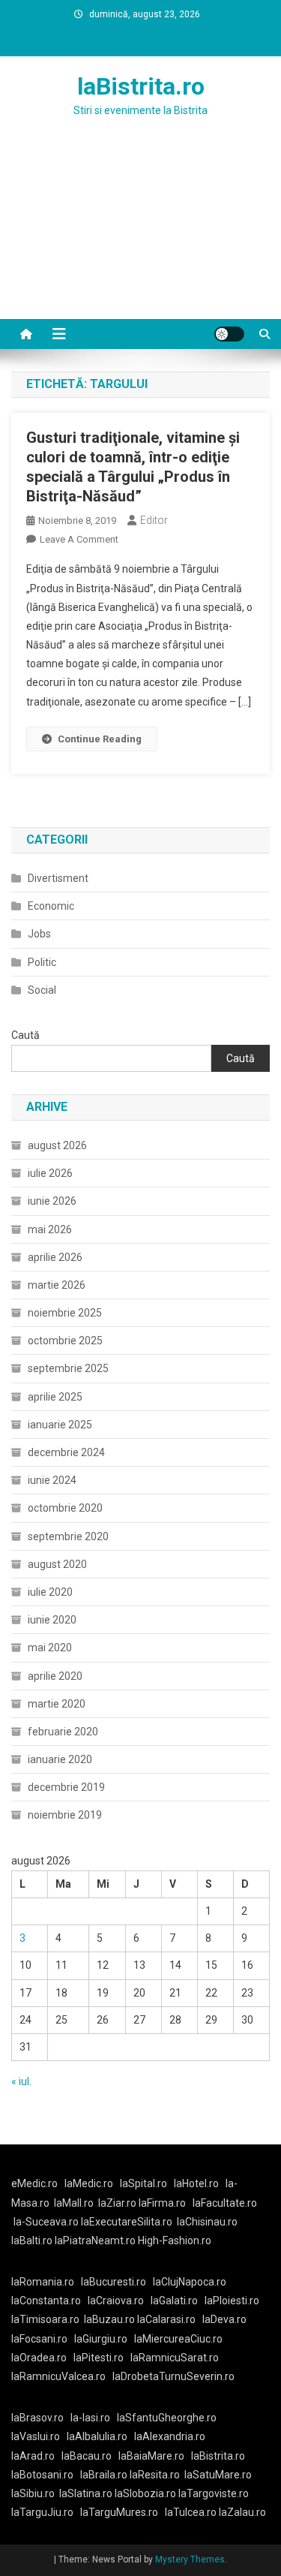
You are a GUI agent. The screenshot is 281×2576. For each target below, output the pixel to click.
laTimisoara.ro (45, 2319)
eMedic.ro (34, 2183)
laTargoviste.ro (214, 2493)
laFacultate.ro (225, 2203)
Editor (154, 520)
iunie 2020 (52, 1620)
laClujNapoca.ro (190, 2282)
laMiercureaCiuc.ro (178, 2339)
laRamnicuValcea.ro (58, 2376)
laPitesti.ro (99, 2358)
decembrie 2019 (66, 1787)
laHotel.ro (196, 2183)
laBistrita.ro (141, 86)
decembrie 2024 (66, 1452)
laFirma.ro (162, 2203)
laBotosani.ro (42, 2475)
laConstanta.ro (46, 2301)
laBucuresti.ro (114, 2282)
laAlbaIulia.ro (97, 2436)
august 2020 (57, 1564)
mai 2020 (50, 1648)
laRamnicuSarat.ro (175, 2358)
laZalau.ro (242, 2512)
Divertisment (58, 878)
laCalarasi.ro (166, 2319)
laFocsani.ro (39, 2339)
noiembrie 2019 (65, 1815)
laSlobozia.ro (145, 2493)
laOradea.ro (39, 2358)
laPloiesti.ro (232, 2301)
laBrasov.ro (37, 2418)
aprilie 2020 (55, 1676)
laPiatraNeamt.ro (95, 2240)
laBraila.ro (104, 2475)
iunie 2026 (52, 1201)
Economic (51, 906)
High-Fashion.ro (175, 2240)
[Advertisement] (140, 236)
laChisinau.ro (207, 2222)
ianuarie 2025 (60, 1425)
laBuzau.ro (111, 2319)
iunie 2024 (52, 1480)
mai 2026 (50, 1229)
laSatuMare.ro (218, 2475)
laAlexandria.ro (170, 2436)
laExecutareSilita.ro (127, 2222)
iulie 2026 (50, 1173)
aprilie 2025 (55, 1397)
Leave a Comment (79, 539)
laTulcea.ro (192, 2512)
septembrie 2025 (68, 1368)
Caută (25, 1035)
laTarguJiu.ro (46, 2512)
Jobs (39, 934)
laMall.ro (74, 2203)
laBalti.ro (32, 2240)
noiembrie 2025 (65, 1313)
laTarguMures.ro (119, 2512)
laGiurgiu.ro (104, 2339)
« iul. (21, 2081)
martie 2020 (57, 1704)
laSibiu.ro (33, 2493)
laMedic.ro (90, 2183)
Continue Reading (100, 739)
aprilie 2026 (55, 1257)
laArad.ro (33, 2456)
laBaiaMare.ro (151, 2456)
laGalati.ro (174, 2301)
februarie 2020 (63, 1732)
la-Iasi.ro (90, 2418)
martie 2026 (57, 1285)
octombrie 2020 (65, 1508)
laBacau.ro (87, 2456)
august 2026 (57, 1145)
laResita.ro (155, 2475)
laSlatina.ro (86, 2493)
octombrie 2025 (65, 1341)
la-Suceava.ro (46, 2222)
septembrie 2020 (68, 1536)
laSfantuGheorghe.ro (167, 2418)
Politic (42, 962)
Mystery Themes (190, 2559)
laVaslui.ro (39, 2436)
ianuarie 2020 (60, 1759)
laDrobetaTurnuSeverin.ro (173, 2376)
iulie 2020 (50, 1592)
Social (42, 990)
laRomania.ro (43, 2282)
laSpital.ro (143, 2183)
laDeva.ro (224, 2319)
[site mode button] (229, 334)
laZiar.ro (118, 2203)
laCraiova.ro (116, 2301)
